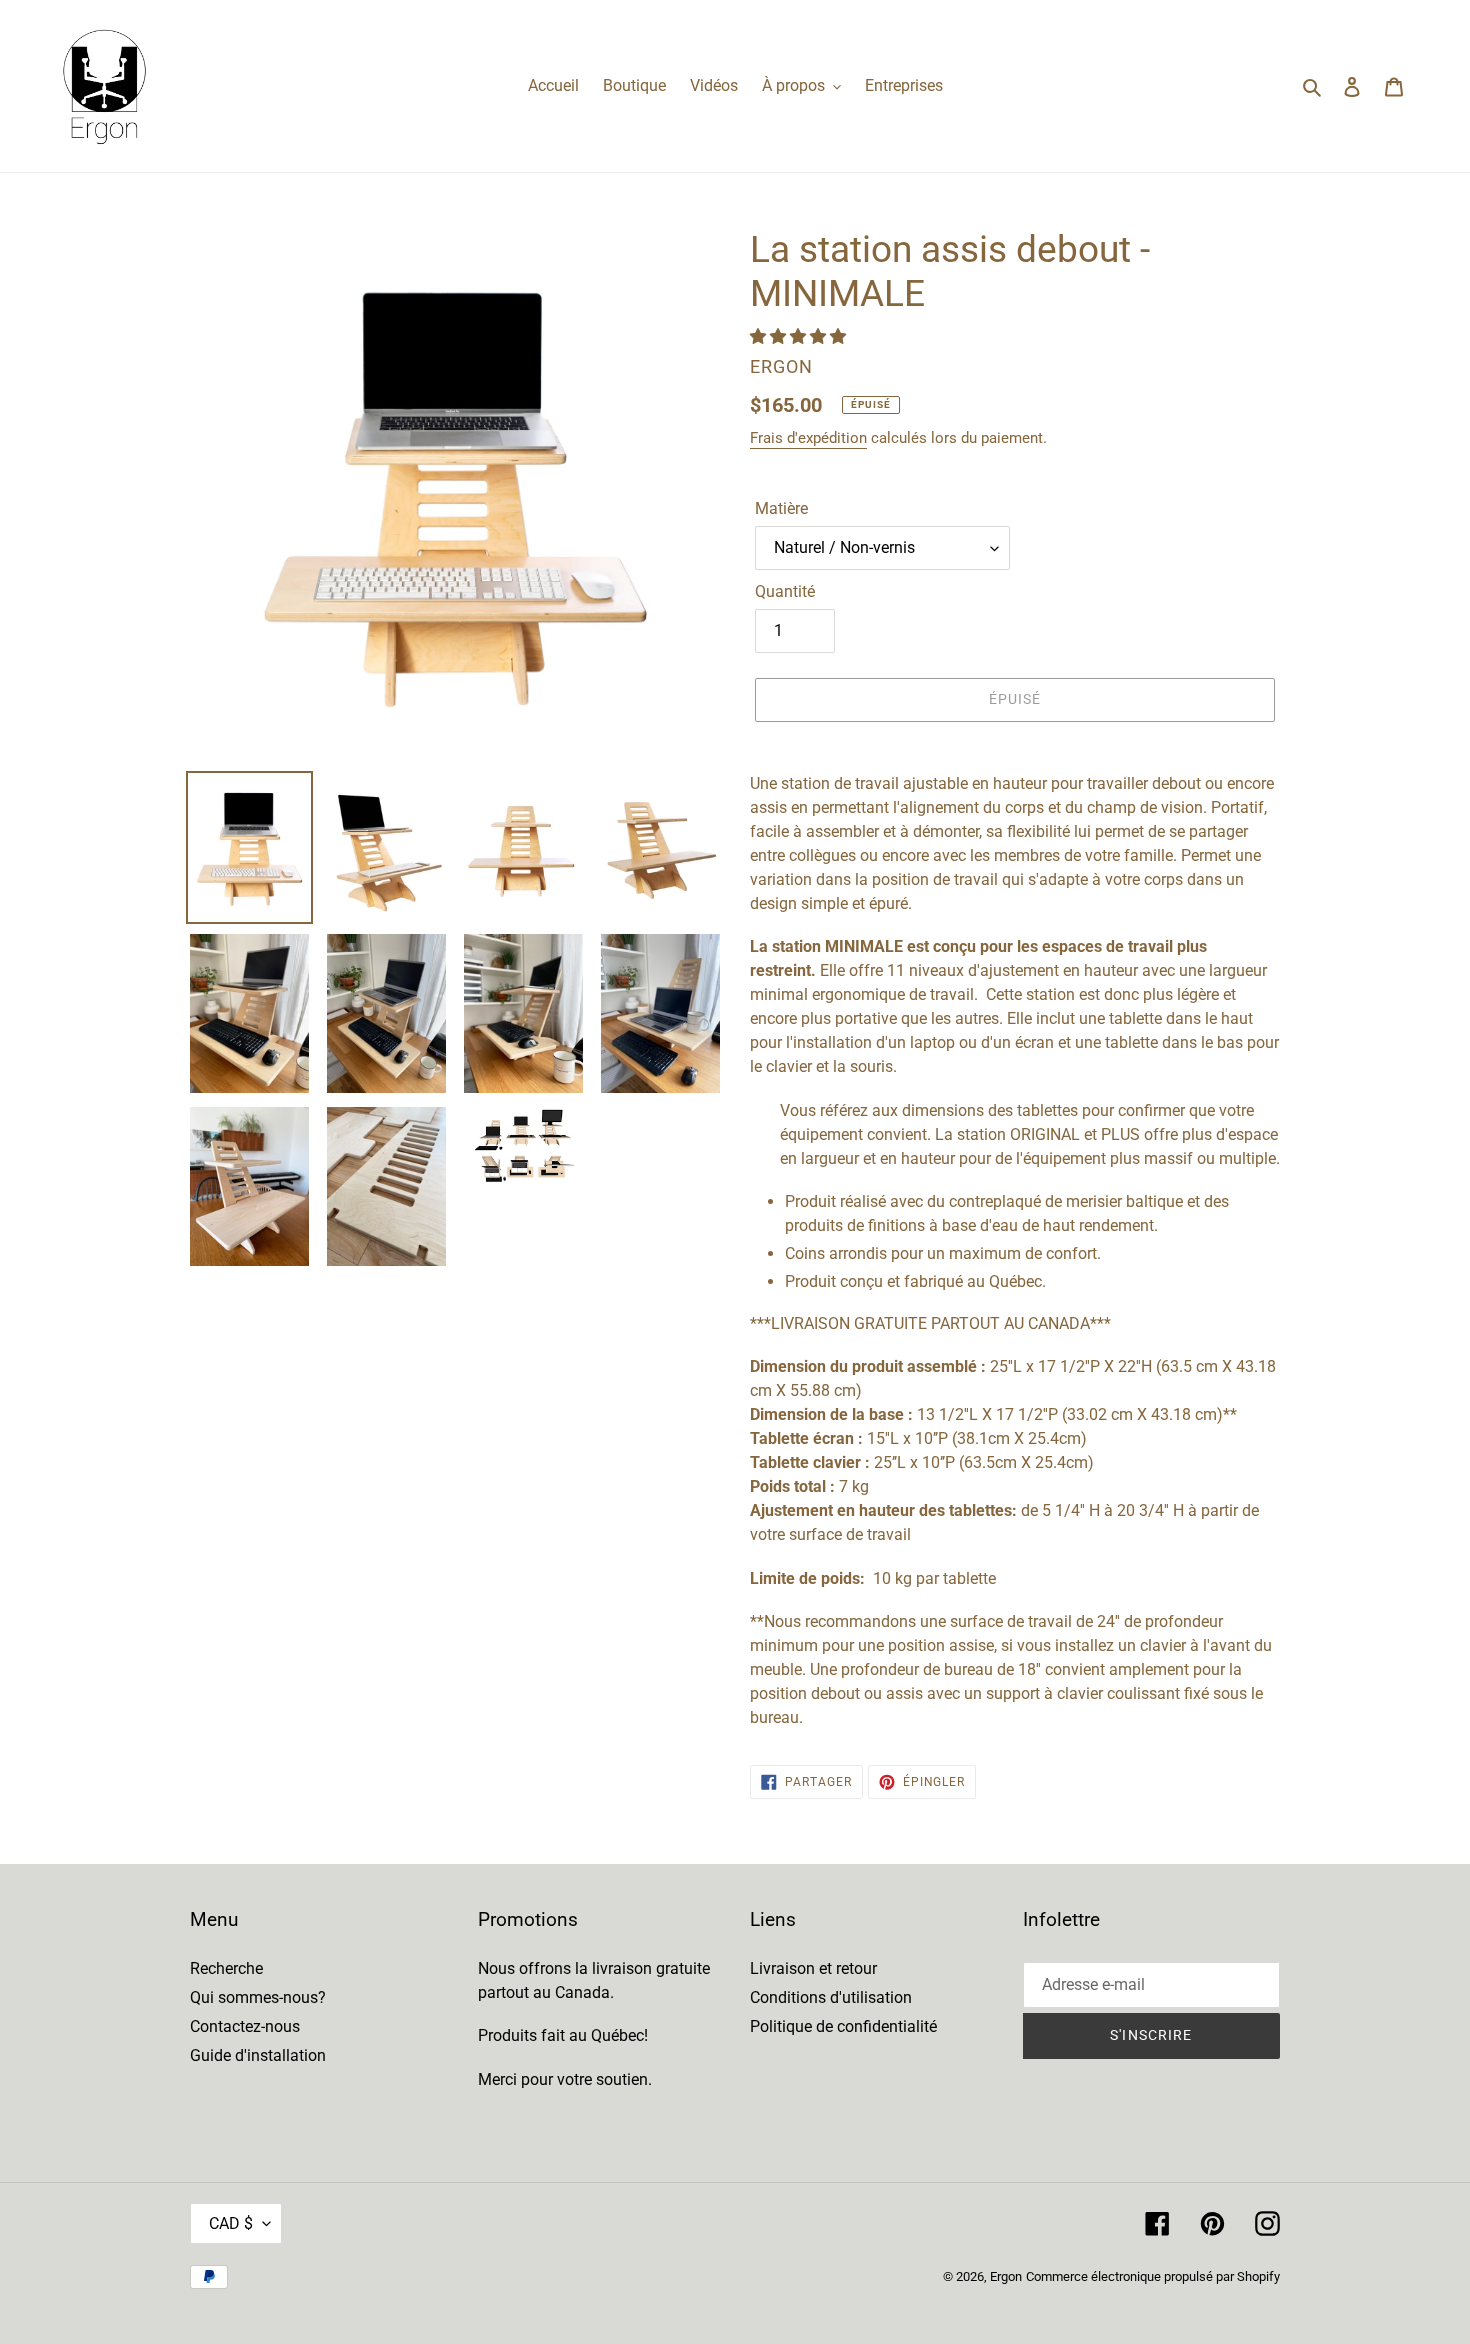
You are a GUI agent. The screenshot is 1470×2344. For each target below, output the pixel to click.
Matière (781, 508)
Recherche (226, 1968)
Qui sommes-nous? (258, 1997)
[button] (800, 336)
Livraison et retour (813, 1968)
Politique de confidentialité (843, 2026)
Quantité (785, 591)
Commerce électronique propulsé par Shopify (1153, 2276)
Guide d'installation (258, 2055)
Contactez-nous (245, 2026)
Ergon (1006, 2276)
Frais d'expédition (808, 438)
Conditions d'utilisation (831, 1997)
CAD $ (231, 2223)
